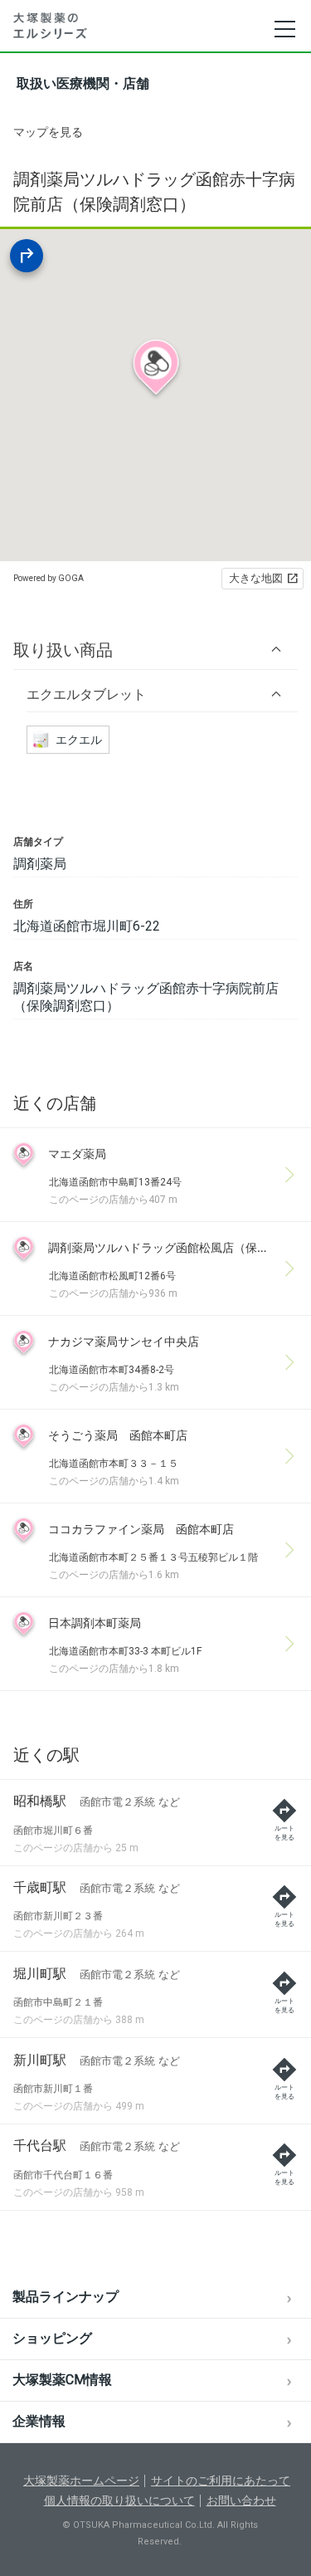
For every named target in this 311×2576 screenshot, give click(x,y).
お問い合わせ (241, 2500)
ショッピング (52, 2338)
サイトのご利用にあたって (221, 2481)
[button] (155, 650)
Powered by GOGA (49, 578)
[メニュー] (284, 29)
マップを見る (48, 132)
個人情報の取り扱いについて (119, 2500)
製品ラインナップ (66, 2297)
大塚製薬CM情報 (62, 2380)
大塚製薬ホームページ (81, 2481)
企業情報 (39, 2421)
